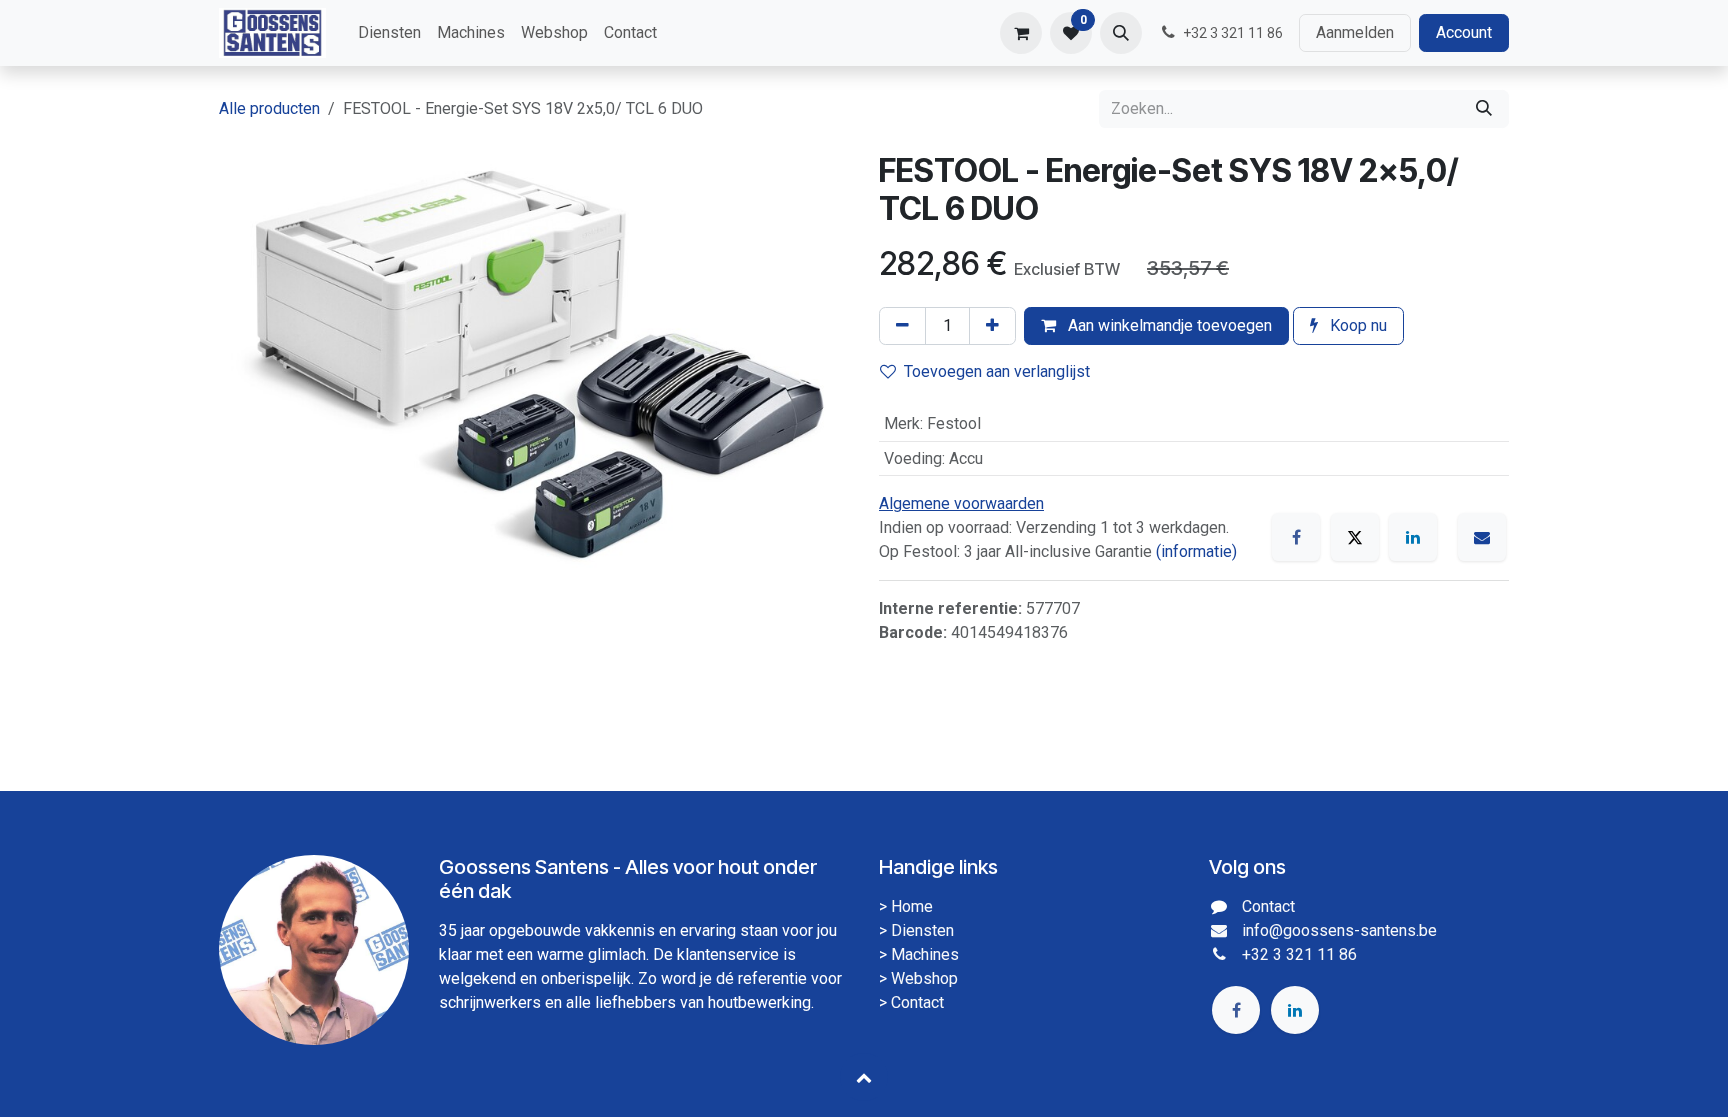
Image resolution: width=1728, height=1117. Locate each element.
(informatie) (1196, 551)
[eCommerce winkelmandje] (1021, 33)
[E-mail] (1482, 537)
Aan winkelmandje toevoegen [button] (1168, 325)
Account (1464, 32)
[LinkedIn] (1413, 537)
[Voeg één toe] (992, 326)
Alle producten (269, 108)
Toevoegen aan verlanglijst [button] (997, 371)
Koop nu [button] (1356, 325)
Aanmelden (1355, 32)
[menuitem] (389, 33)
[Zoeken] (1484, 109)
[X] (1355, 537)
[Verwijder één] (902, 326)
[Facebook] (1296, 537)
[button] (1121, 33)
